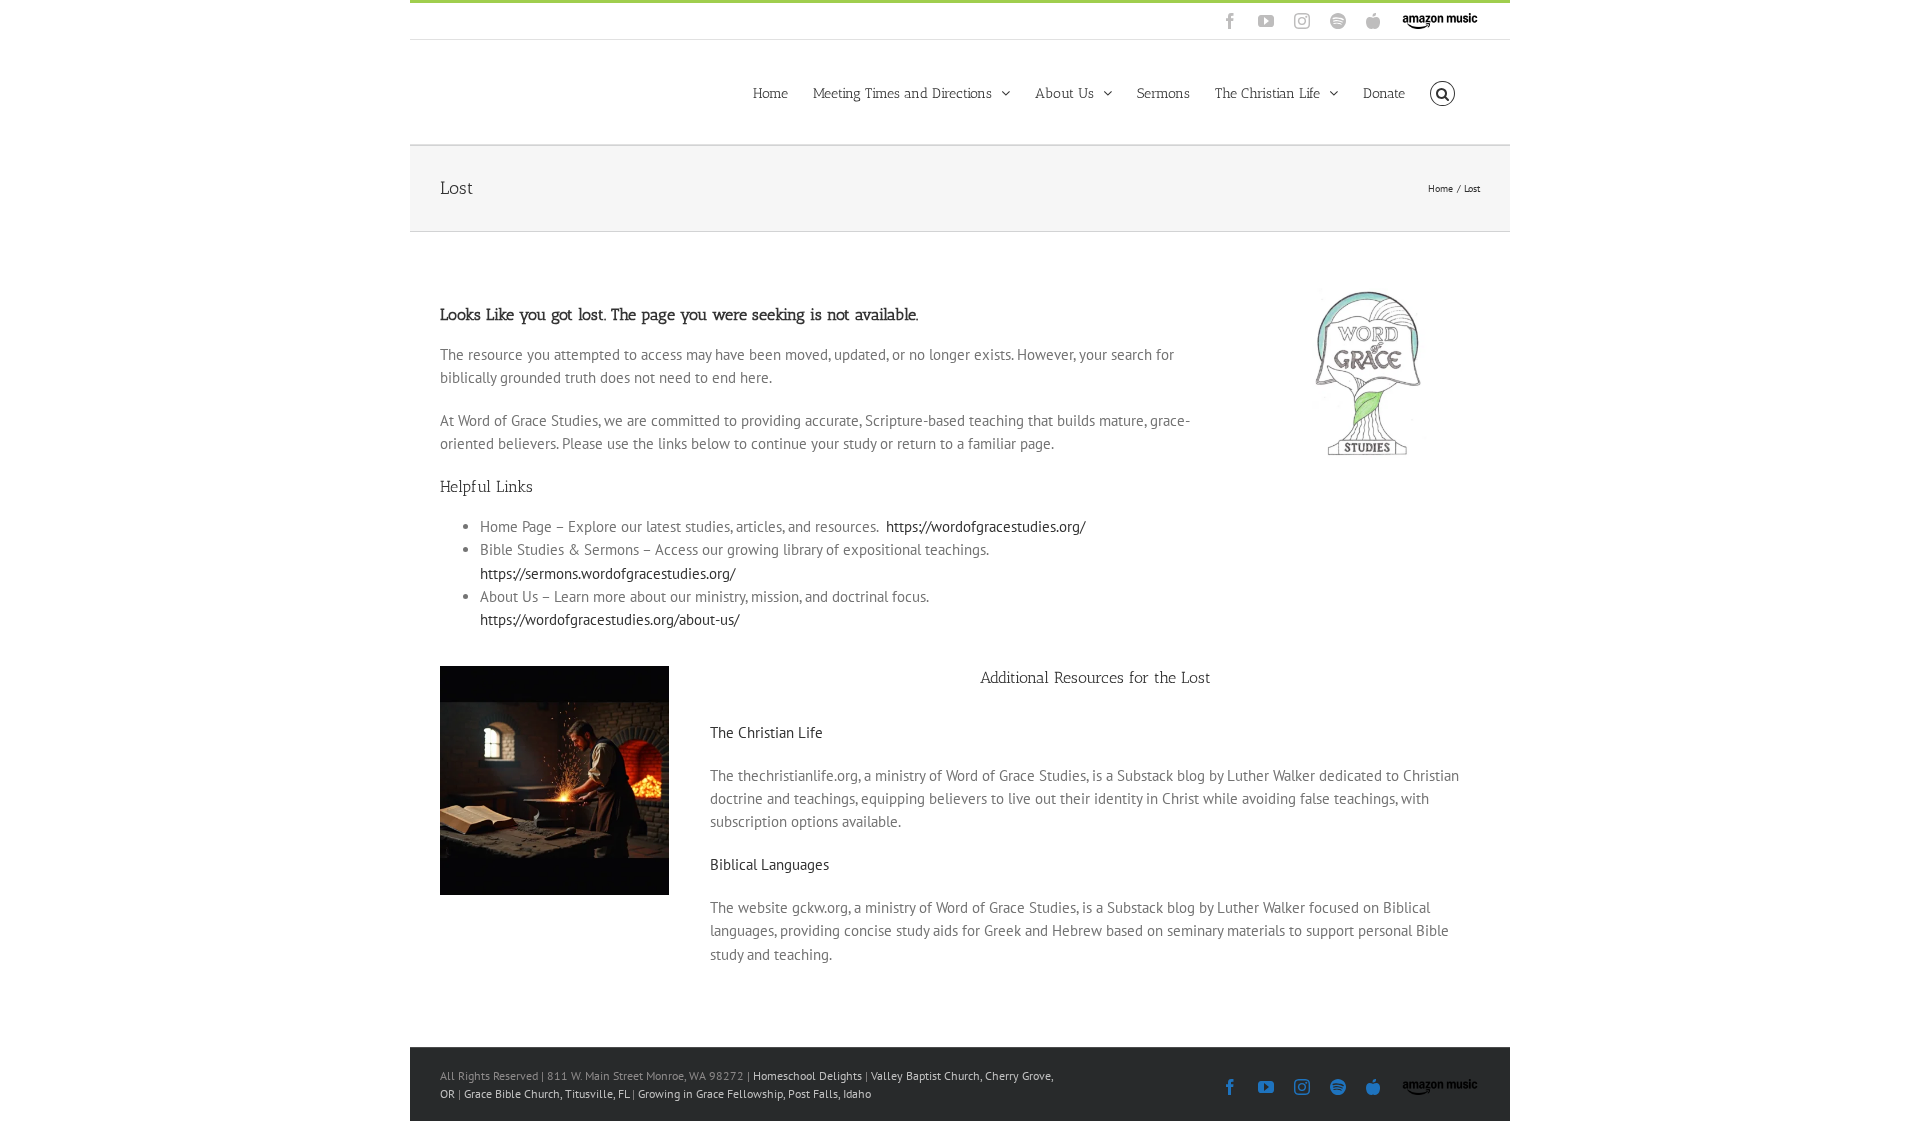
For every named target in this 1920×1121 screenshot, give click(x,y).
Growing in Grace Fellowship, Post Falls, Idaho (754, 1093)
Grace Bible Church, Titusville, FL (548, 1093)
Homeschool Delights (807, 1075)
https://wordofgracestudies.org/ (985, 526)
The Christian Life (766, 732)
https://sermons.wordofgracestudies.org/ (607, 573)
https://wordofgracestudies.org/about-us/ (609, 619)
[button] (1442, 92)
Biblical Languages (769, 864)
